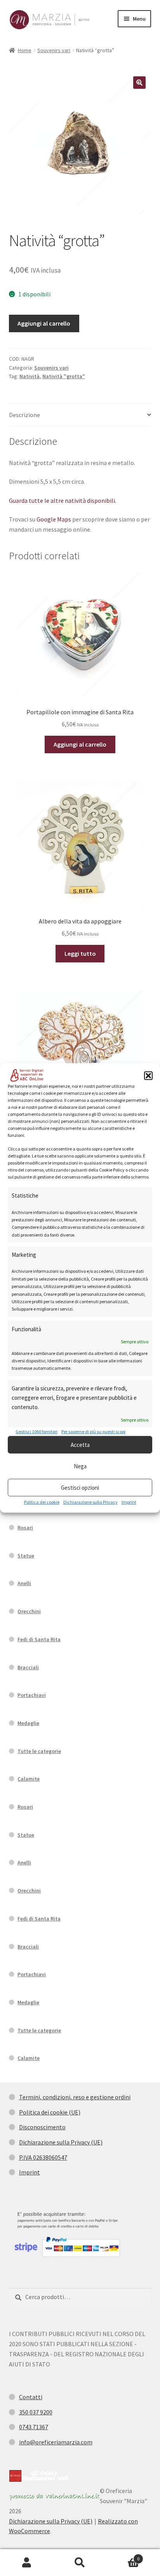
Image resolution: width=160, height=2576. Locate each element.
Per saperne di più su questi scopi (93, 1432)
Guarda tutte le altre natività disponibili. (63, 500)
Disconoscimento (42, 2127)
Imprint (129, 1502)
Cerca (80, 2563)
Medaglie (28, 1723)
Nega (80, 1466)
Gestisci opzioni (80, 1488)
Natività (30, 376)
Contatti (31, 2397)
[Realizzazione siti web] (39, 2476)
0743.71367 (34, 2427)
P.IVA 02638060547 (43, 2157)
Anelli (24, 1583)
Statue (26, 1556)
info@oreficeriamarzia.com (56, 2442)
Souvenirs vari (54, 50)
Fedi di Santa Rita (39, 1639)
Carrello (123, 2556)
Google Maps (54, 519)
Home (25, 50)
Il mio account (27, 2563)
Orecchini (29, 1611)
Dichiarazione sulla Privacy (90, 1502)
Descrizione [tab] (24, 415)
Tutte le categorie (39, 1751)
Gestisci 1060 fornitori (37, 1432)
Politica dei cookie (42, 1502)
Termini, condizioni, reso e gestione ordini (75, 2097)
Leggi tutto (80, 953)
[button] (148, 1076)
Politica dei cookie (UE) (50, 2112)
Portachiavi (32, 1695)
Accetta (80, 1445)
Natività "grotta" (64, 376)
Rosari (25, 1528)
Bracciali (28, 1667)
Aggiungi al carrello (44, 323)
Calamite (29, 1779)
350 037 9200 (36, 2412)
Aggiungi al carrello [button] (80, 744)
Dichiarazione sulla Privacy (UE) (61, 2142)
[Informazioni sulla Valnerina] (54, 2497)
